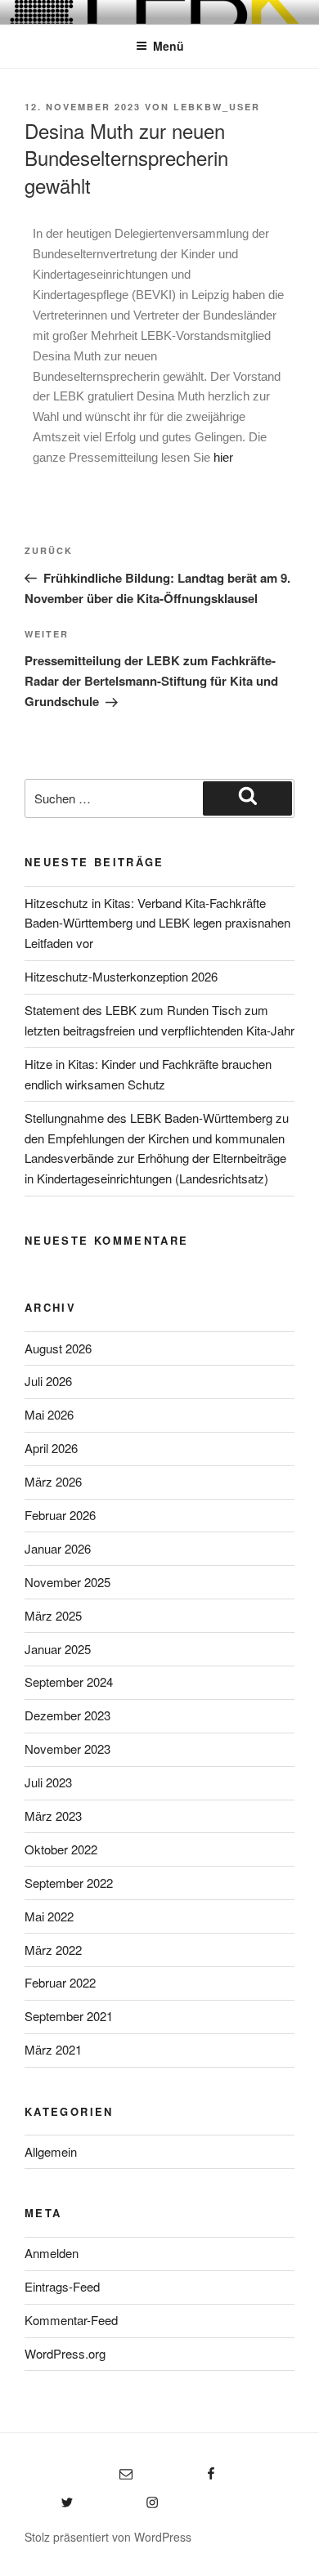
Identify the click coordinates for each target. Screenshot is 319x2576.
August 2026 (58, 1348)
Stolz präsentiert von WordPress (108, 2537)
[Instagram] (124, 2497)
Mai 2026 (49, 1414)
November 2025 (67, 1582)
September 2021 (69, 2016)
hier (223, 457)
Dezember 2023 (67, 1715)
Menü (168, 46)
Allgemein (51, 2151)
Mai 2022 (49, 1916)
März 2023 (53, 1816)
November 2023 (67, 1749)
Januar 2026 (58, 1548)
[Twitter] (49, 2497)
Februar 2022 (60, 1982)
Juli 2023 (48, 1782)
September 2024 (69, 1682)
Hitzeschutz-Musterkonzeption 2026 (121, 976)
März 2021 (53, 2049)
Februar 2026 (60, 1515)
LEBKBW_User (217, 107)
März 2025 (53, 1615)
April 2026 (51, 1448)
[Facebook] (183, 2469)
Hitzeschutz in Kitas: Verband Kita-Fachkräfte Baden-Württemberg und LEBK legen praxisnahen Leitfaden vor (157, 923)
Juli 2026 (48, 1381)
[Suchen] (247, 798)
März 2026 (53, 1481)
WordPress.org (65, 2353)
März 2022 (53, 1950)
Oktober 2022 (61, 1849)
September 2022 (69, 1883)
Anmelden (52, 2253)
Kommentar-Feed (71, 2320)
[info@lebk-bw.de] (79, 2469)
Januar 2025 (58, 1649)
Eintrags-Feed (62, 2286)
